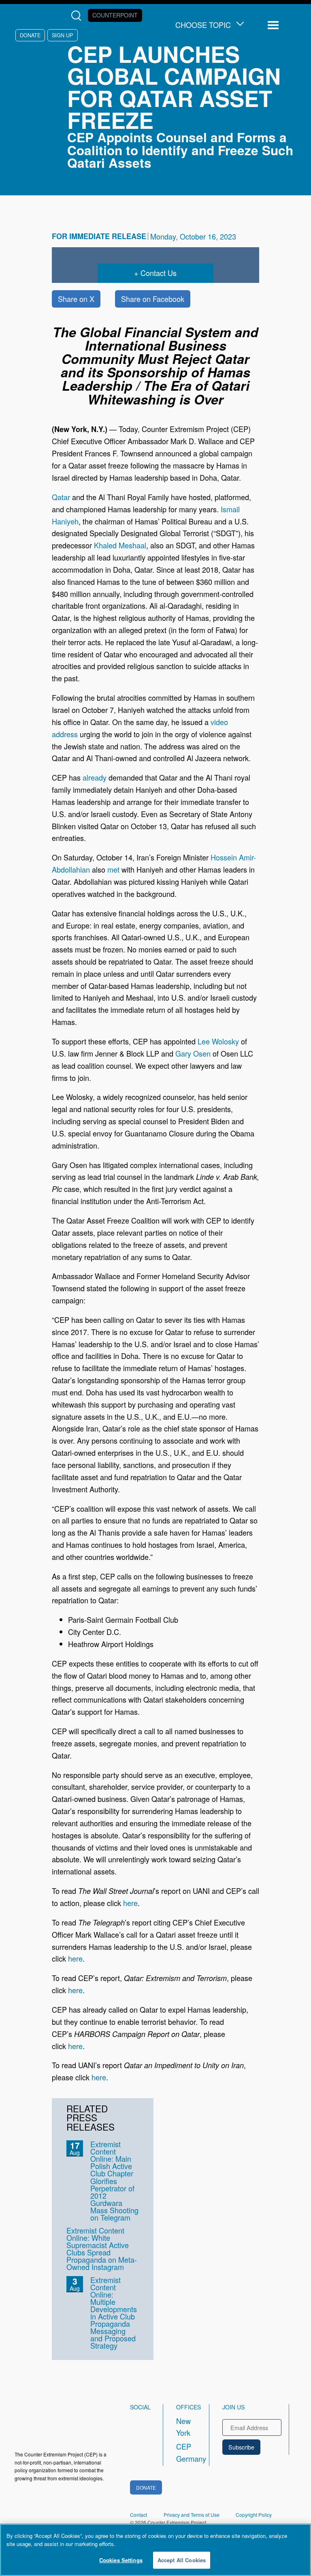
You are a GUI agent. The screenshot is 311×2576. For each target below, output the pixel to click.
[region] (155, 2550)
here (130, 1903)
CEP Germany (185, 2452)
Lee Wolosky (218, 1041)
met (113, 869)
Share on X (76, 299)
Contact (138, 2515)
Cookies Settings (121, 2560)
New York (183, 2427)
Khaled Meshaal (120, 545)
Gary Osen (193, 1053)
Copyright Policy (254, 2515)
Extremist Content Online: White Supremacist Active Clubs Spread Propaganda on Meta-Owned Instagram (102, 2249)
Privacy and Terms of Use (192, 2515)
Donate (30, 35)
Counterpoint (115, 15)
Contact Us (159, 273)
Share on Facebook (153, 299)
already (95, 777)
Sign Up (62, 35)
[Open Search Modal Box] (78, 16)
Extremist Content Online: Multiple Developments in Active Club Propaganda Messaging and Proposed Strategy (114, 2313)
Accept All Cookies (182, 2560)
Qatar (62, 497)
